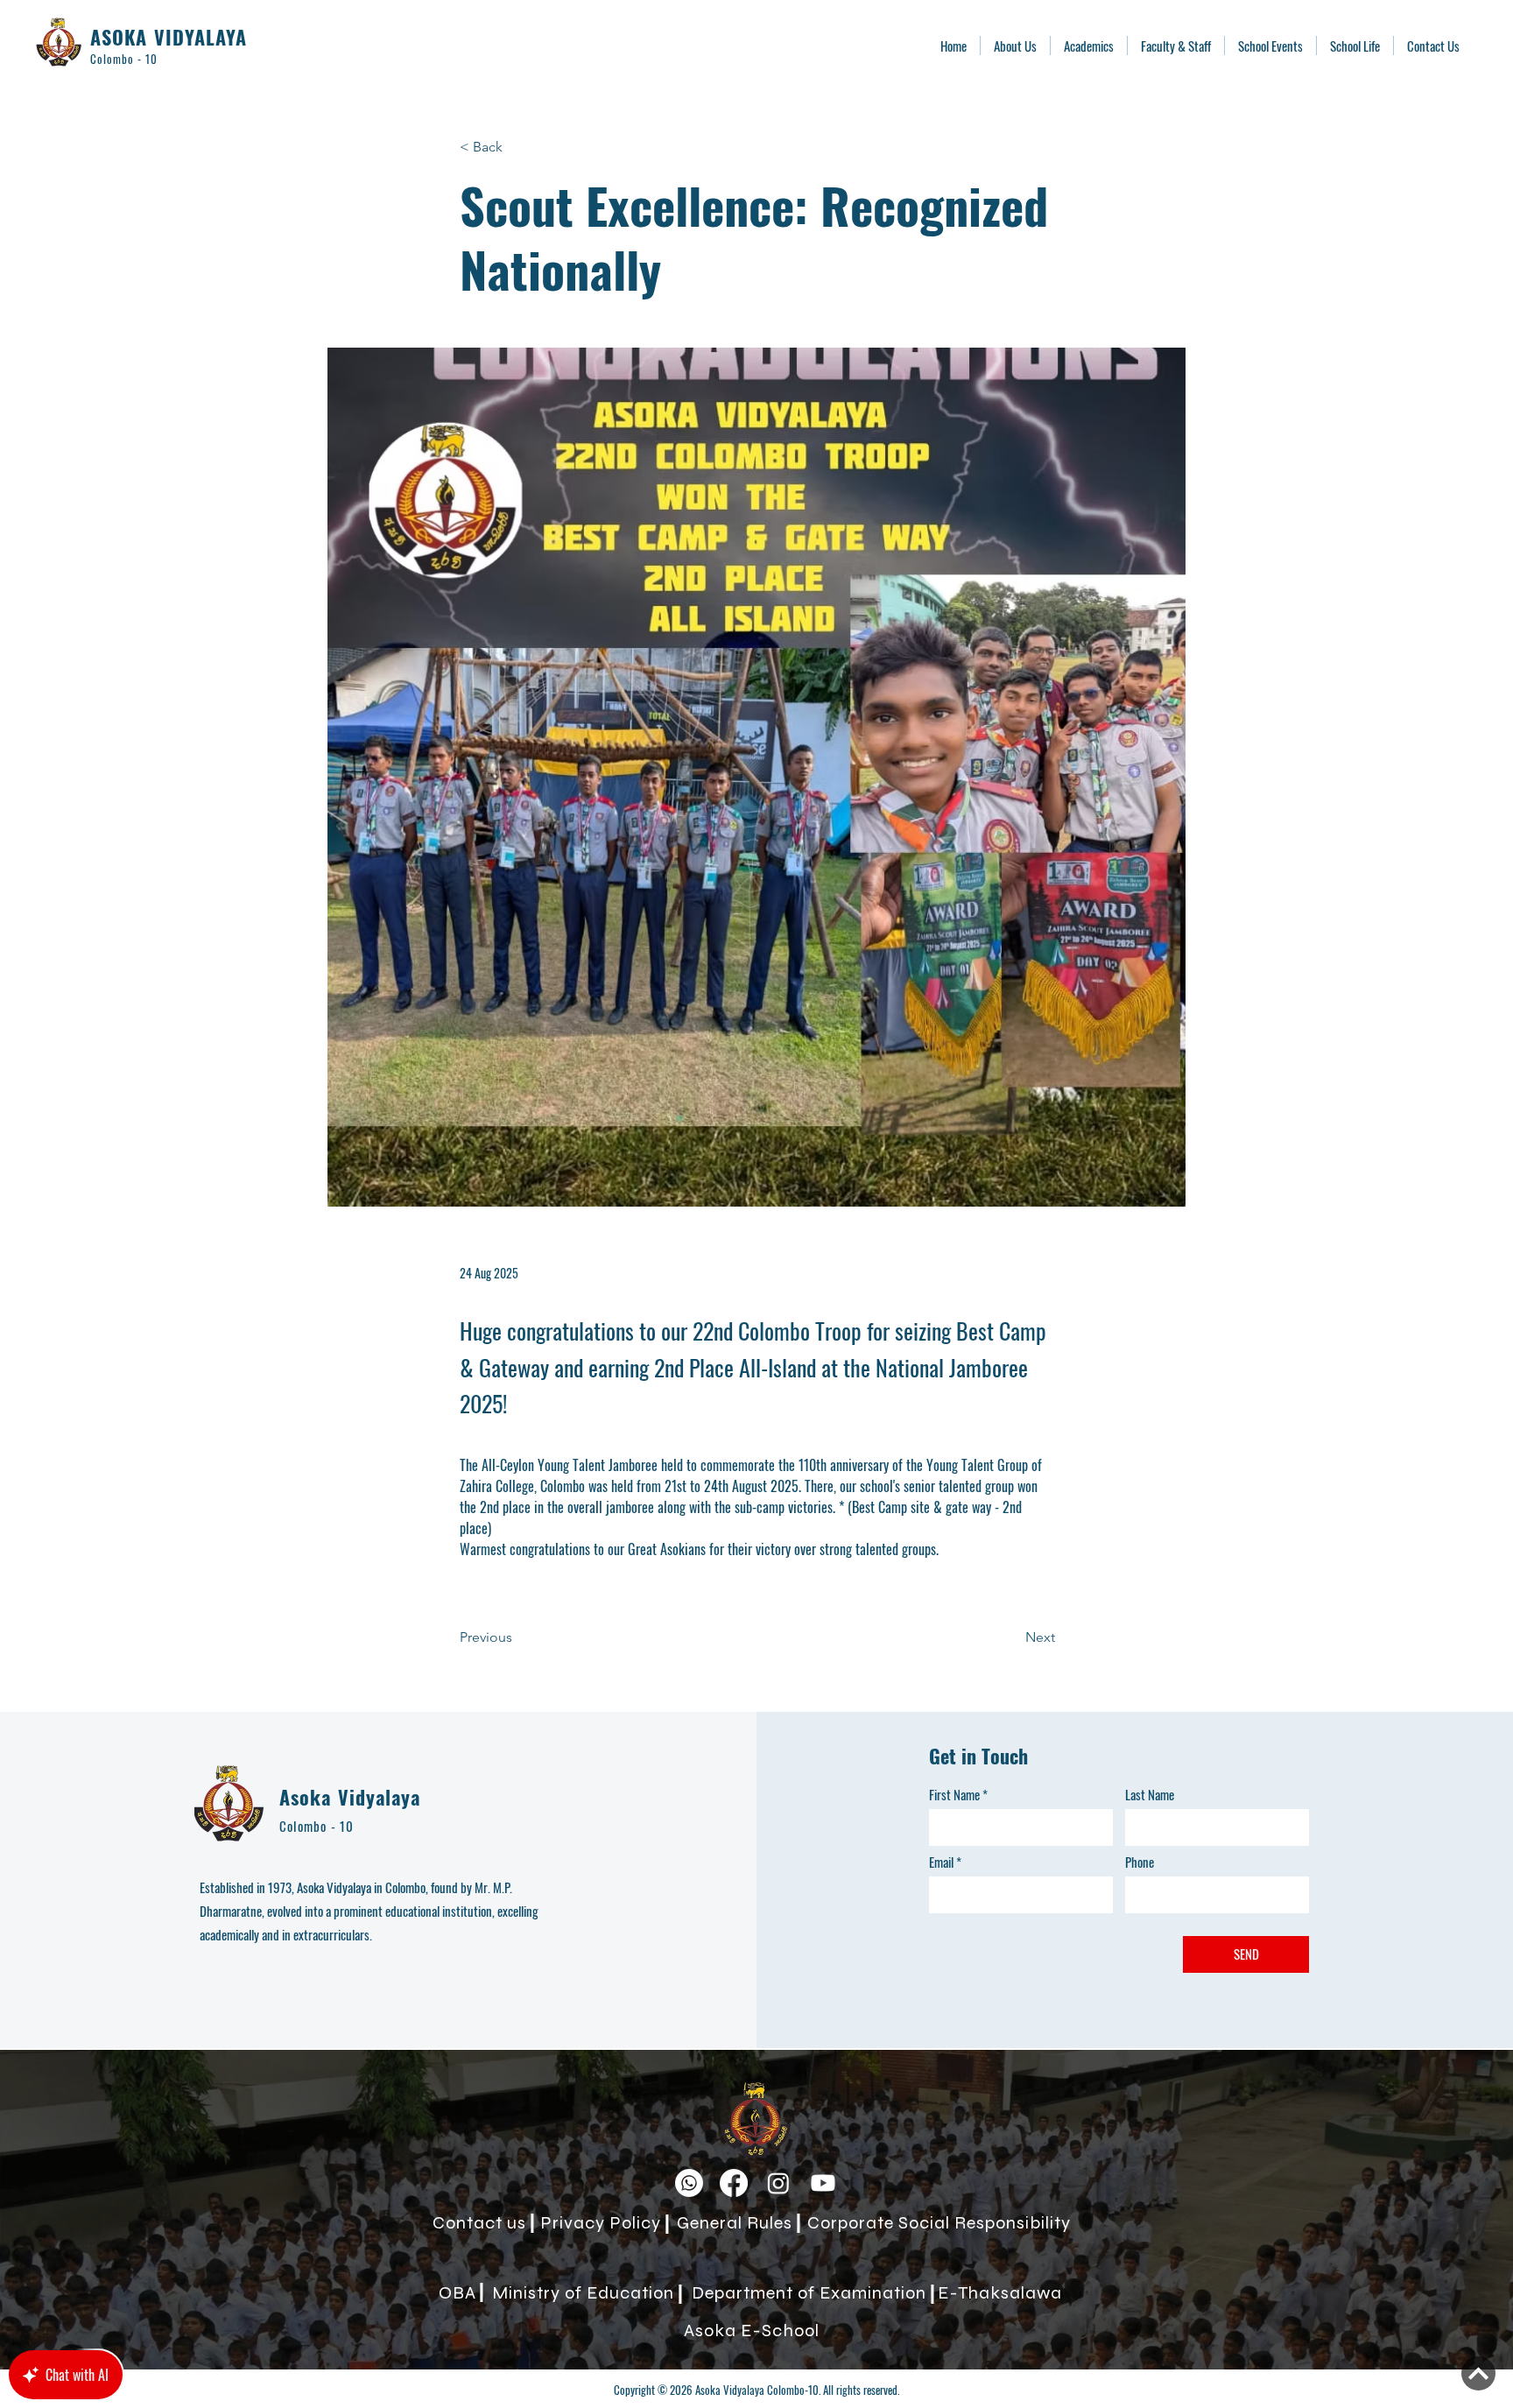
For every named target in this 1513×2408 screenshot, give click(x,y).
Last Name (1150, 1795)
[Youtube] (823, 2183)
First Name (954, 1795)
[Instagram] (778, 2183)
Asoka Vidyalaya (350, 1797)
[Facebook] (734, 2183)
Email (941, 1862)
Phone (1140, 1862)
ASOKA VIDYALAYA (169, 37)
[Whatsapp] (689, 2183)
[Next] (1478, 2373)
